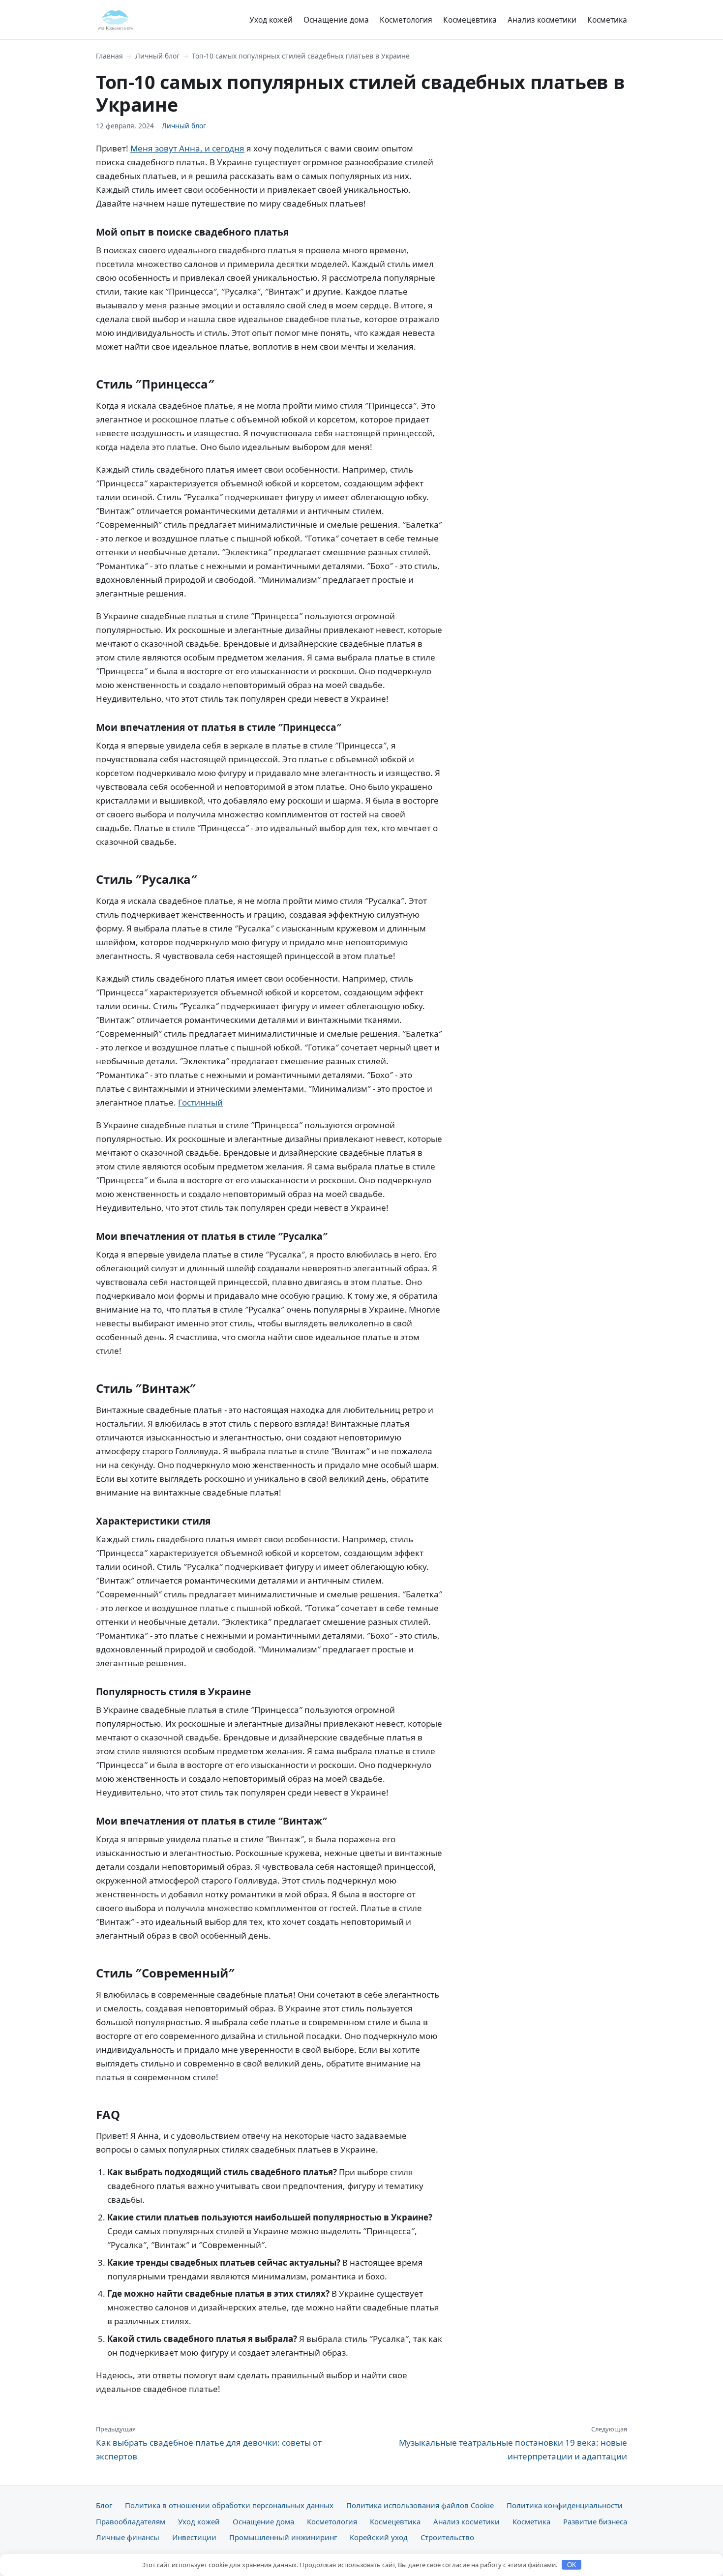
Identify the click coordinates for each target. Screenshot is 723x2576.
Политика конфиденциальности (565, 2505)
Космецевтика (470, 20)
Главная (109, 56)
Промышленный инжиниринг (283, 2537)
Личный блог (157, 56)
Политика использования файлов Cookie (420, 2505)
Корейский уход (379, 2537)
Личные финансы (128, 2537)
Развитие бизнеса (595, 2521)
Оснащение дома (336, 20)
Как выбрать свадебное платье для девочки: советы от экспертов (209, 2443)
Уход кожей (271, 20)
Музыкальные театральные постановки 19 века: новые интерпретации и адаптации (513, 2443)
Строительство (447, 2537)
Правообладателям (131, 2521)
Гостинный (200, 1102)
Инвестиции (194, 2537)
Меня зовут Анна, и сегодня (187, 148)
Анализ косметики (542, 20)
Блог (104, 2505)
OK (572, 2565)
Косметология (406, 20)
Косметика (607, 20)
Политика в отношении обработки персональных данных (229, 2505)
